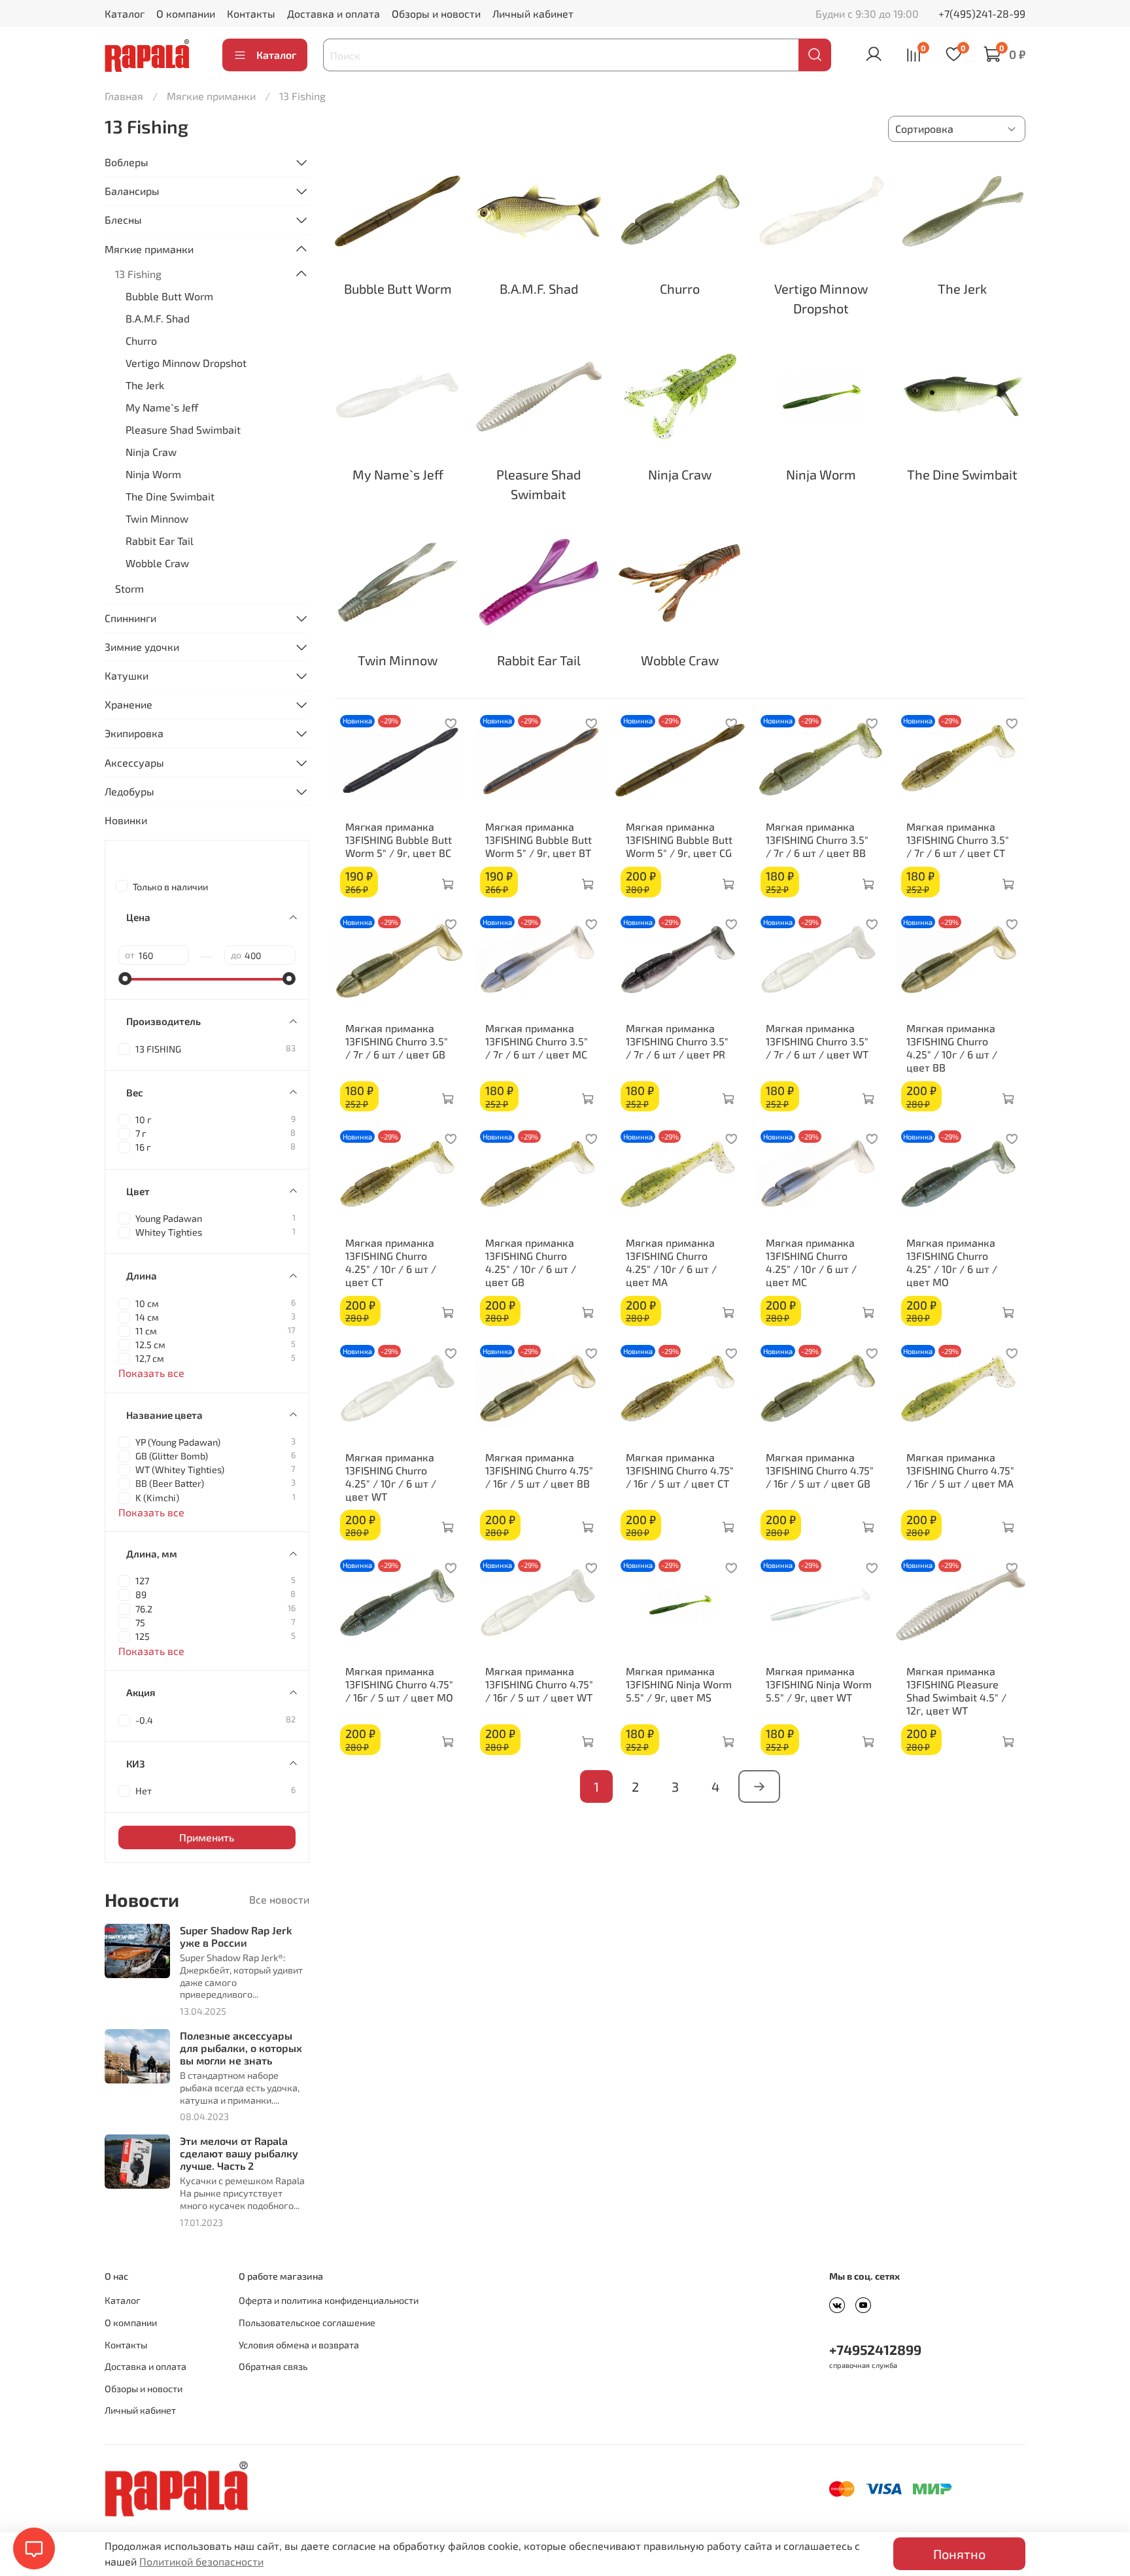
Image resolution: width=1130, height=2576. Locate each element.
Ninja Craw (151, 452)
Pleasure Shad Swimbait (183, 429)
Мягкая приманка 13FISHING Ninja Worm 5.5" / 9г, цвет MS (679, 1684)
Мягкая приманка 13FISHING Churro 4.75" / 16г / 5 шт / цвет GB (820, 1470)
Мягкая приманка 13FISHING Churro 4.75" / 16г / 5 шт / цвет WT (539, 1684)
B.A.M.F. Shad (158, 318)
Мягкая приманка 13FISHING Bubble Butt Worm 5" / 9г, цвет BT (539, 840)
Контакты (251, 13)
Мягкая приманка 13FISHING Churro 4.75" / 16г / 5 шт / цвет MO (399, 1684)
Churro (141, 340)
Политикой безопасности (201, 2561)
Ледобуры (129, 791)
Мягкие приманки (211, 96)
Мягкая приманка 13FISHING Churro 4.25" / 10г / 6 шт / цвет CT (391, 1262)
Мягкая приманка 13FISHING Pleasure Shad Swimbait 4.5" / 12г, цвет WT (956, 1691)
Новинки (126, 820)
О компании (186, 13)
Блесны (123, 219)
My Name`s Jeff (162, 407)
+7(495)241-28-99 (982, 13)
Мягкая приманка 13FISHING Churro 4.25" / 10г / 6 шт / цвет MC (811, 1262)
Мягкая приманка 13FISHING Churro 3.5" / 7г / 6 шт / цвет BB (817, 840)
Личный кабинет (533, 13)
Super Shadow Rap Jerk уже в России (236, 1936)
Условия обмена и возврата (299, 2345)
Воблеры (127, 162)
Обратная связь (273, 2366)
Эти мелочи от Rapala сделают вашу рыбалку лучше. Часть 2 (239, 2153)
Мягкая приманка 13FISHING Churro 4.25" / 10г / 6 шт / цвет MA (671, 1262)
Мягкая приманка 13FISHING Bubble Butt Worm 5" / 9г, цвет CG (679, 840)
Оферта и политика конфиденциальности (329, 2300)
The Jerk (145, 385)
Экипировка (134, 733)
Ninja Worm (153, 474)
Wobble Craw (157, 563)
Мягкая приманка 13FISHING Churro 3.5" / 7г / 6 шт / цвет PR (677, 1041)
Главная (124, 96)
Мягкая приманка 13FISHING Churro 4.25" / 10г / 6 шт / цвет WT (391, 1477)
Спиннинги (130, 618)
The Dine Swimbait (170, 496)
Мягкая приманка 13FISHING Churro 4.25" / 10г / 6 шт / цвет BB (952, 1048)
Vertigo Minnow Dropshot (186, 363)
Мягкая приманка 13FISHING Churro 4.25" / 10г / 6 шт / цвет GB (531, 1262)
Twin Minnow (157, 518)
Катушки (127, 675)
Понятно (959, 2554)
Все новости (279, 1899)
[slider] (125, 979)
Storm (129, 588)
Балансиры (132, 191)
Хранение (128, 704)
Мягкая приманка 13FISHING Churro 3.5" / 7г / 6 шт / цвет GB (397, 1041)
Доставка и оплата (334, 13)
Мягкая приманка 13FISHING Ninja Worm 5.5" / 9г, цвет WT (819, 1684)
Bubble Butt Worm (169, 296)
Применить (207, 1837)
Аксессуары (134, 762)
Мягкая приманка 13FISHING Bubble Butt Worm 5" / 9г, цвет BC (399, 840)
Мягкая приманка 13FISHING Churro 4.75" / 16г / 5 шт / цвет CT (680, 1470)
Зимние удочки (142, 647)
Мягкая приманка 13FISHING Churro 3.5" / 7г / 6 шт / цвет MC (537, 1041)
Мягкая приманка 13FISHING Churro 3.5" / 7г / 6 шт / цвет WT (817, 1041)
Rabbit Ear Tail (160, 541)
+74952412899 (875, 2349)
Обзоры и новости (436, 13)
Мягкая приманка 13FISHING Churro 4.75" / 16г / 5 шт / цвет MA (960, 1470)
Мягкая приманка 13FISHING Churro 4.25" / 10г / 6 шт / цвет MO (952, 1262)
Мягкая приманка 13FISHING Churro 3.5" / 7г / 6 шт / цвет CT (958, 840)
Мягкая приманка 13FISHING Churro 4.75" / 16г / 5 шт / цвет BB (539, 1470)
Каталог (125, 13)
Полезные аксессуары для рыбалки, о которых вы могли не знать (241, 2048)
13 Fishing (138, 274)
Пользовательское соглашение (307, 2323)
